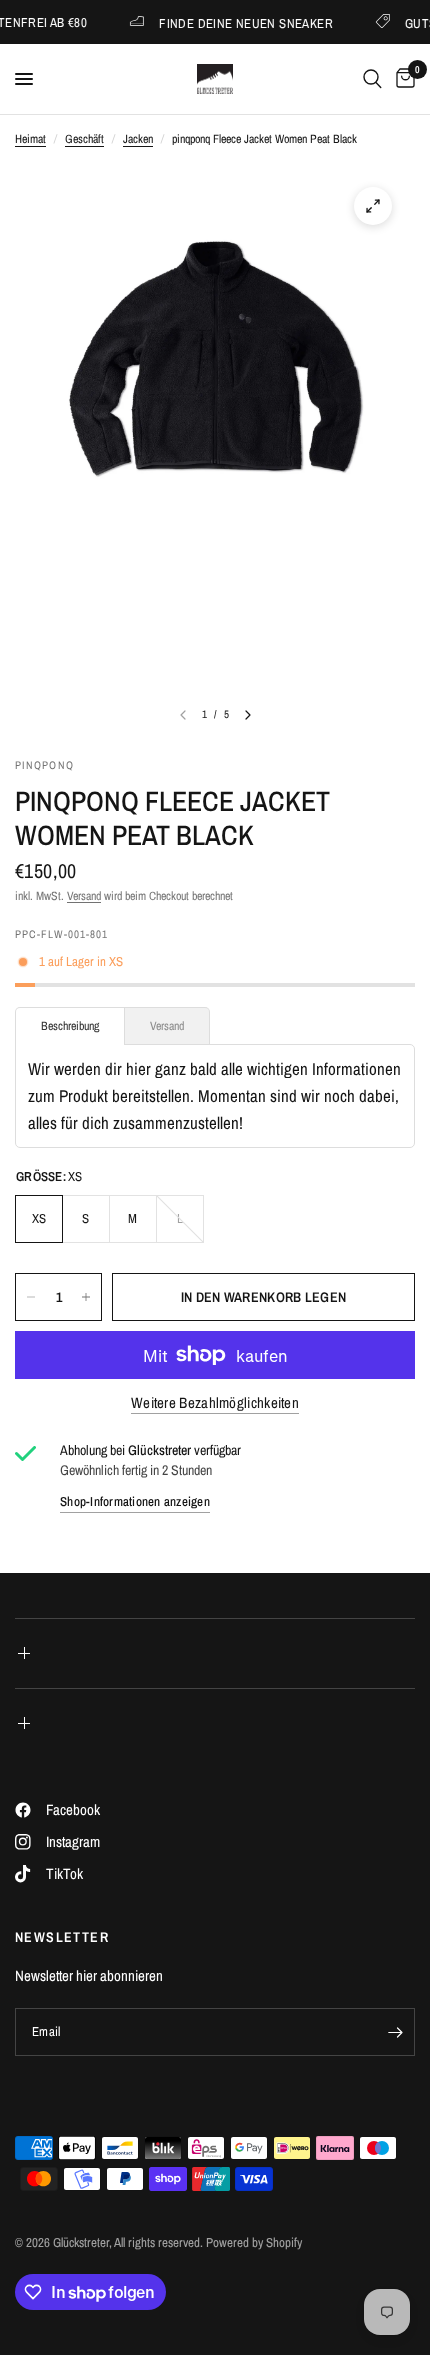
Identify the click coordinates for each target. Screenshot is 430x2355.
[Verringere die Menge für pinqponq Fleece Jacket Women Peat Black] (31, 1297)
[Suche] (372, 79)
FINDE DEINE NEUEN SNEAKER (232, 22)
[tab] (70, 1026)
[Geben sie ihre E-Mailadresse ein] (395, 2032)
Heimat (30, 139)
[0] (402, 79)
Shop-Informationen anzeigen (135, 1501)
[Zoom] (373, 206)
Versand (84, 896)
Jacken (138, 139)
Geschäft (84, 139)
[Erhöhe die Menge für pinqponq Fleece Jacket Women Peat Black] (86, 1297)
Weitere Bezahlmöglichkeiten (215, 1402)
